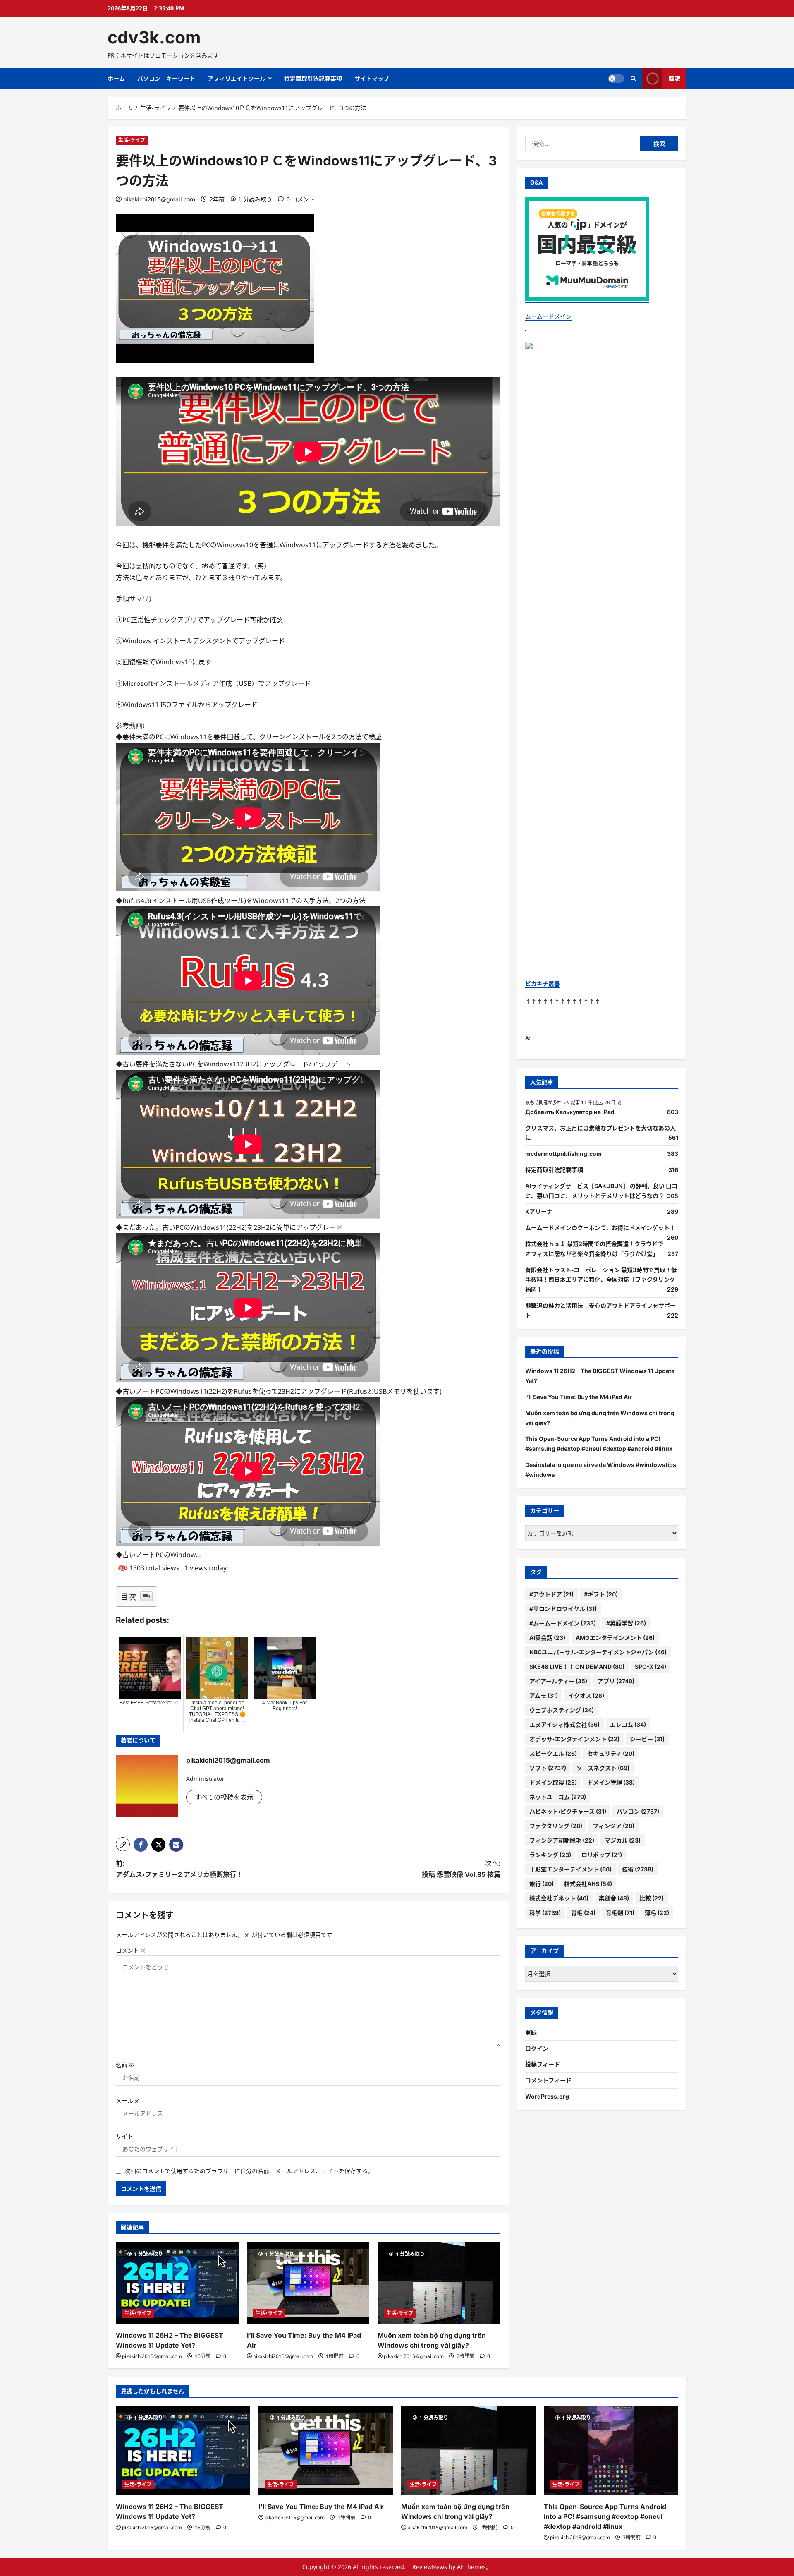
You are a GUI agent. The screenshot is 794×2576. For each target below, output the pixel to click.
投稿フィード (543, 2064)
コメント (131, 1950)
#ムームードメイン (563, 1623)
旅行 (542, 1884)
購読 (674, 78)
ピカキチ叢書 (543, 984)
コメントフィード (548, 2080)
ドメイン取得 (553, 1782)
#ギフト (601, 1594)
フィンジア (613, 1826)
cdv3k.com (154, 37)
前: (179, 1869)
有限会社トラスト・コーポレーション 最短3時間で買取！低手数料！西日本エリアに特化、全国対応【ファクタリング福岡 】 (601, 1280)
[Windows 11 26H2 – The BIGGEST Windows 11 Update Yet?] (177, 2283)
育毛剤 (620, 1913)
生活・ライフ (132, 140)
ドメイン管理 (611, 1782)
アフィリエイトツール (237, 78)
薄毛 (657, 1913)
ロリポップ (602, 1855)
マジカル (623, 1840)
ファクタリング (556, 1826)
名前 (125, 2065)
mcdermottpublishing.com (563, 1154)
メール (128, 2100)
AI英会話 (547, 1638)
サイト (124, 2136)
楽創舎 (614, 1898)
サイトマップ (372, 78)
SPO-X (651, 1667)
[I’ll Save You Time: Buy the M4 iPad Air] (308, 2283)
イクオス (586, 1695)
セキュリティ (611, 1753)
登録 (531, 2032)
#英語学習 (626, 1623)
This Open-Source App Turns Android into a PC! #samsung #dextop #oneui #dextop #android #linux (605, 2516)
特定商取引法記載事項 (313, 78)
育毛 (583, 1913)
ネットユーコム (558, 1797)
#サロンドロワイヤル (563, 1609)
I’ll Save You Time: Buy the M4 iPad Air (579, 1397)
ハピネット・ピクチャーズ (568, 1811)
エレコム (628, 1724)
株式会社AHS (588, 1884)
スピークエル (553, 1753)
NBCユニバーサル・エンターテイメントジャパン (598, 1652)
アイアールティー (558, 1681)
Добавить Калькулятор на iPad (570, 1112)
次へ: (461, 1869)
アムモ (544, 1695)
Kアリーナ (539, 1212)
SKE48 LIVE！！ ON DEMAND (577, 1667)
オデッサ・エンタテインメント (574, 1739)
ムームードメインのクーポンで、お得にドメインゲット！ (600, 1228)
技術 (638, 1869)
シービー (647, 1739)
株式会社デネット (559, 1898)
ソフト (548, 1768)
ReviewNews (430, 2567)
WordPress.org (547, 2096)
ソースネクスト (603, 1768)
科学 (545, 1913)
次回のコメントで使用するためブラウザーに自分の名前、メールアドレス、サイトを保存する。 (249, 2171)
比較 (652, 1898)
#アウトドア (551, 1594)
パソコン (638, 1811)
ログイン (537, 2048)
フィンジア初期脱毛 (562, 1840)
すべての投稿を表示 (224, 1797)
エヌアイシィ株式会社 (564, 1724)
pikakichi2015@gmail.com (159, 199)
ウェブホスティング (562, 1710)
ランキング (550, 1855)
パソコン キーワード (166, 78)
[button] (123, 1844)
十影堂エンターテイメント (570, 1869)
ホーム (116, 78)
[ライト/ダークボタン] (616, 79)
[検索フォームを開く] (633, 78)
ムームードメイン (548, 317)
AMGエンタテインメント (615, 1638)
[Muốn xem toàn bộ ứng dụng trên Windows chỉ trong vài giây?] (439, 2283)
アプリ (616, 1681)
